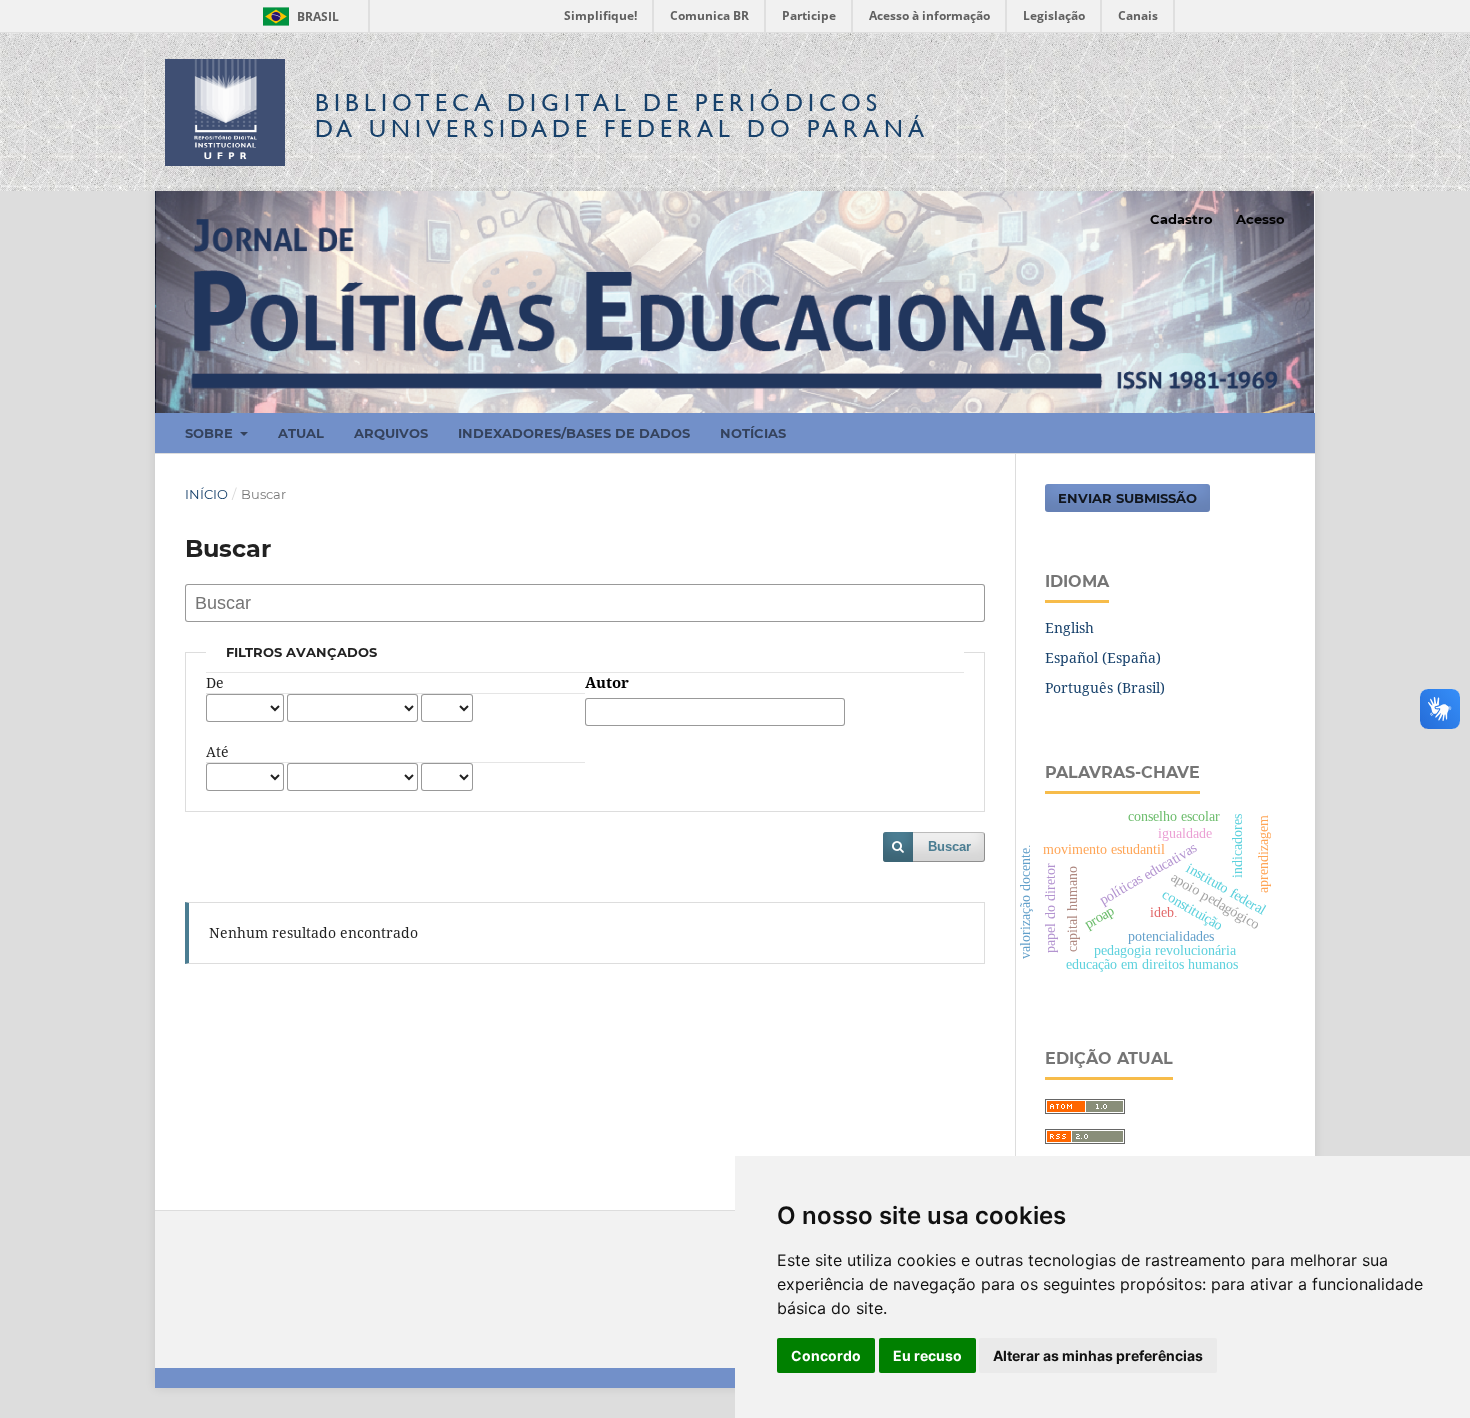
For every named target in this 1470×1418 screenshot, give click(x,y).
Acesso (1260, 219)
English (1069, 627)
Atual (301, 433)
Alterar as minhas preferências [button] (1098, 1355)
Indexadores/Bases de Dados (574, 433)
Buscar (949, 846)
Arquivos (391, 433)
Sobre (211, 433)
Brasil (297, 16)
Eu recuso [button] (927, 1355)
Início (206, 494)
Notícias (753, 433)
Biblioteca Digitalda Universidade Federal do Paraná (622, 115)
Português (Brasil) (1105, 687)
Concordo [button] (826, 1355)
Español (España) (1103, 657)
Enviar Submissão (1127, 498)
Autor (607, 683)
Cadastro (1181, 219)
